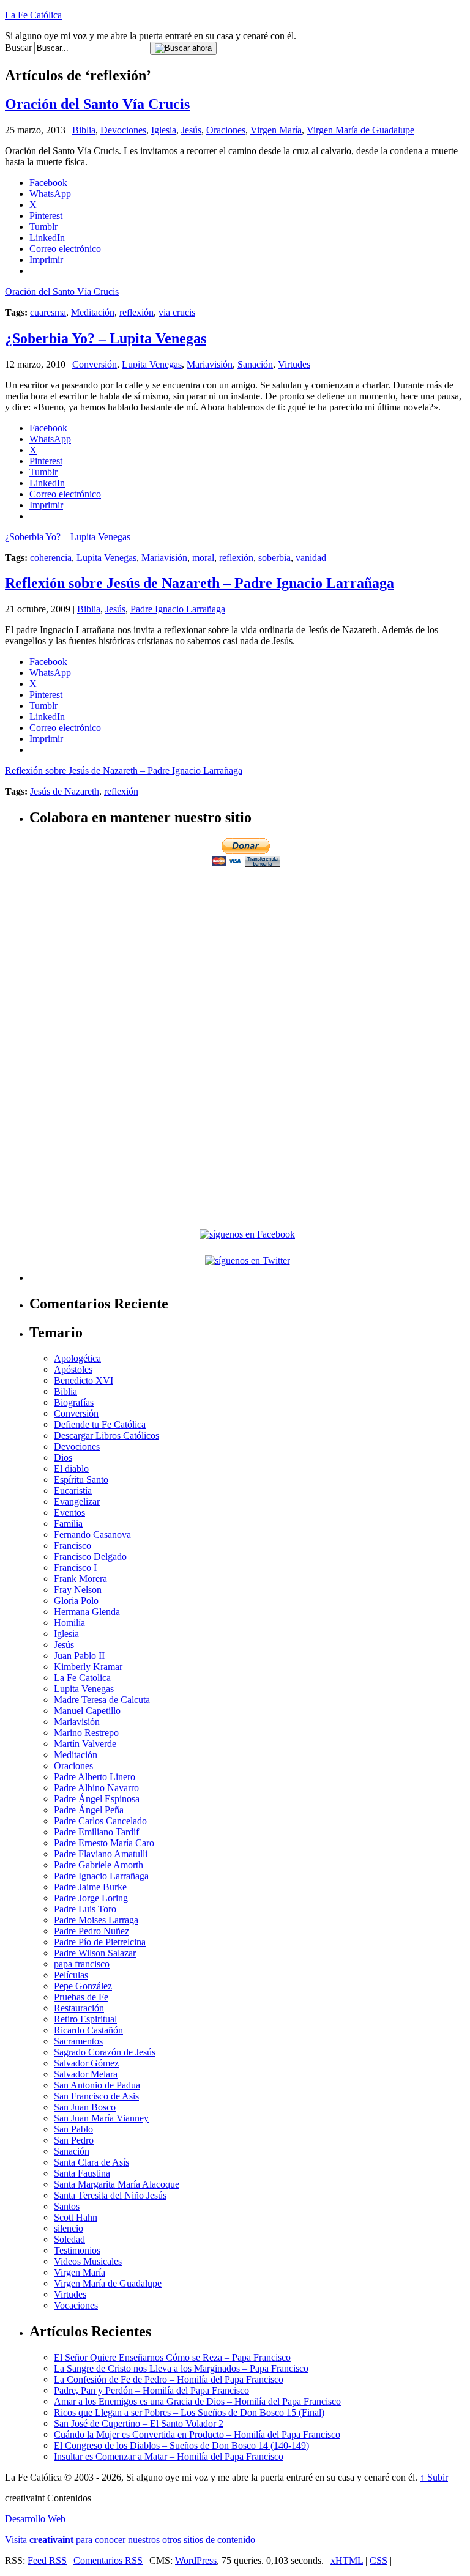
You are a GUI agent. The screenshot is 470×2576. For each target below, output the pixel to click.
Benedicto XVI (84, 1380)
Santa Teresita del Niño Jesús (110, 2195)
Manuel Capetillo (87, 1711)
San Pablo (73, 2129)
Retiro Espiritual (85, 2019)
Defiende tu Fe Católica (100, 1424)
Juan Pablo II (79, 1656)
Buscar (18, 47)
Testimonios (77, 2250)
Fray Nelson (78, 1590)
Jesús (191, 130)
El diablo (71, 1468)
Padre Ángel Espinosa (97, 1799)
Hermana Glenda (87, 1612)
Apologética (77, 1358)
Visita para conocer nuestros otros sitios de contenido (130, 2540)
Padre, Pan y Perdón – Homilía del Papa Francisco (151, 2390)
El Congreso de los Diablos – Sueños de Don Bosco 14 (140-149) (181, 2445)
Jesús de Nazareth (65, 791)
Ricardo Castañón (88, 2030)
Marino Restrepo (86, 1733)
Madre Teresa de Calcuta (102, 1700)
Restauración (79, 2008)
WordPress (196, 2560)
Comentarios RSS (108, 2560)
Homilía (69, 1623)
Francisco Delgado (90, 1557)
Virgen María (276, 130)
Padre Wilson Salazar (95, 1953)
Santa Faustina (82, 2173)
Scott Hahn (76, 2217)
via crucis (177, 312)
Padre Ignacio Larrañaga (178, 609)
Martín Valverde (85, 1744)
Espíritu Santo (81, 1479)
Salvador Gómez (86, 2063)
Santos (67, 2206)
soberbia (274, 558)
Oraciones (226, 130)
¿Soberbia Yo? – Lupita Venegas (106, 338)
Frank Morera (80, 1579)
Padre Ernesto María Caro (104, 1843)
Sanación (255, 364)
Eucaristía (73, 1490)
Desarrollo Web (35, 2519)
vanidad (311, 558)
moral (203, 558)
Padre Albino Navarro (96, 1788)
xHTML (347, 2560)
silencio (69, 2228)
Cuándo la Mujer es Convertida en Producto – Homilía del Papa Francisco (197, 2434)
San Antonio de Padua (97, 2085)
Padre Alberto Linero (95, 1777)
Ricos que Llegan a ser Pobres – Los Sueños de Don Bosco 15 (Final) (189, 2412)
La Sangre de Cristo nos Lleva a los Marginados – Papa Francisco (181, 2368)
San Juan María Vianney (101, 2118)
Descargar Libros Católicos (106, 1435)
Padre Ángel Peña (89, 1810)
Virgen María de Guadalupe (360, 130)
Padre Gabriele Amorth (99, 1865)
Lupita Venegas (152, 364)
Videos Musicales (88, 2261)
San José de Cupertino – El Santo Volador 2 (139, 2423)
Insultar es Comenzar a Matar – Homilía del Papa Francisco (169, 2456)
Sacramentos (78, 2041)
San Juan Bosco (85, 2107)
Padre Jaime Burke (90, 1887)
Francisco (73, 1546)
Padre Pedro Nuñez (91, 1931)
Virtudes (294, 364)
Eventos (69, 1513)
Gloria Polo (76, 1601)
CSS (379, 2560)
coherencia (51, 558)
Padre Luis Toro (85, 1909)
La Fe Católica (33, 15)
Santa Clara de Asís (91, 2162)
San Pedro (74, 2140)
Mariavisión (210, 364)
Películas (71, 1975)
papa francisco (82, 1964)
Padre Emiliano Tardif (96, 1832)
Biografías (74, 1402)
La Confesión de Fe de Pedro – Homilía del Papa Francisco (169, 2379)
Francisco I (75, 1568)
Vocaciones (76, 2305)
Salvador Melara (86, 2074)
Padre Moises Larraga (96, 1920)
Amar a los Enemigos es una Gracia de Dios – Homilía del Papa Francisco (197, 2401)
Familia (68, 1524)
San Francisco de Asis (96, 2096)
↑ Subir (434, 2477)
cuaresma (48, 312)
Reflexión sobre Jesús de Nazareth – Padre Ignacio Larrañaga (200, 583)
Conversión (95, 364)
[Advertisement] (247, 955)
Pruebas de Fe (81, 1997)
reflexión (136, 312)
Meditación (93, 312)
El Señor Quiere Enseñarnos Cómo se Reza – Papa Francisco (172, 2357)
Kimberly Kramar (88, 1667)
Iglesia (164, 130)
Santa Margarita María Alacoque (117, 2184)
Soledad (69, 2239)
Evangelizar (77, 1501)
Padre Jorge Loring (91, 1898)
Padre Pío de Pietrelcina (100, 1942)
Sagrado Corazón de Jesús (105, 2052)
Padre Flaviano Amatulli (101, 1854)
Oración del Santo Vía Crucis (97, 104)
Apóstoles (73, 1369)
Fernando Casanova (92, 1535)
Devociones (123, 130)
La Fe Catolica (82, 1678)
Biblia (84, 130)
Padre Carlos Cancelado (100, 1821)
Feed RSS (47, 2560)
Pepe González (83, 1986)
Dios (63, 1457)
